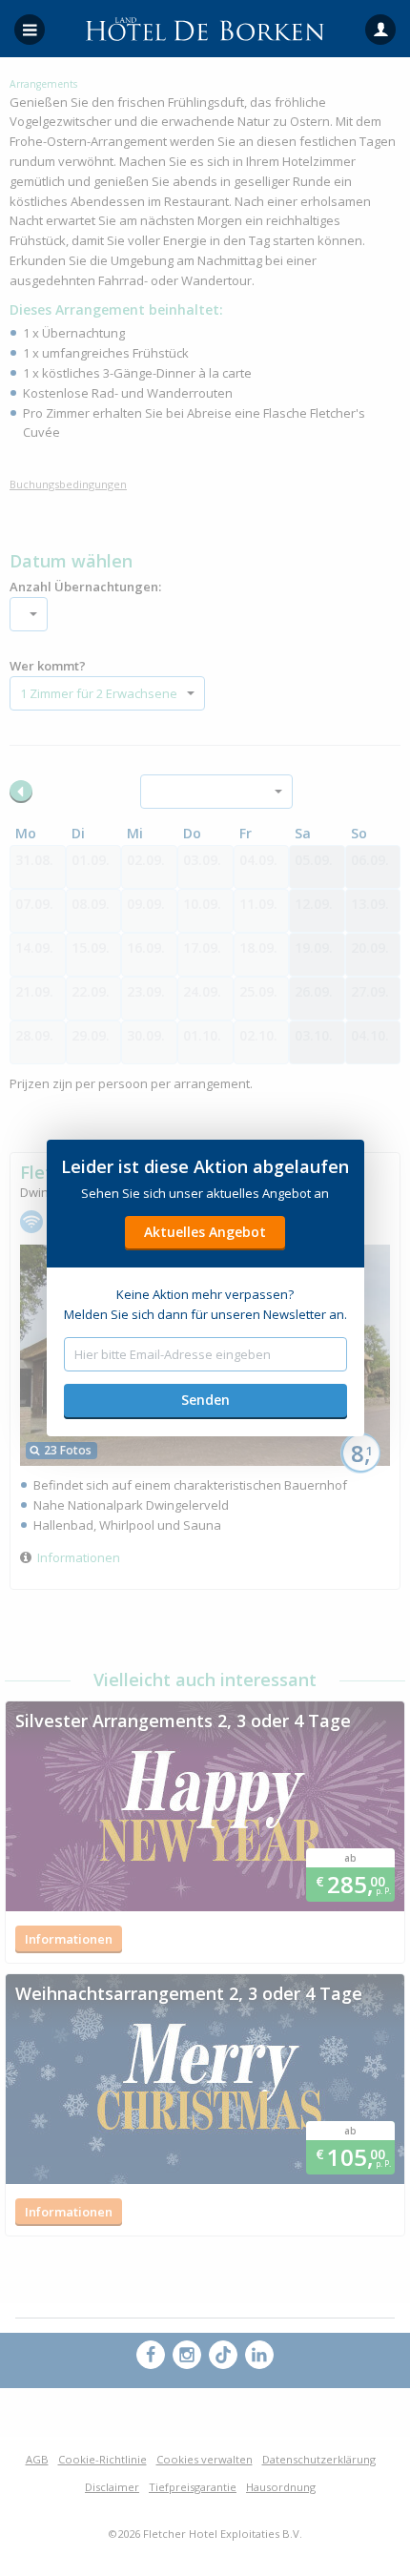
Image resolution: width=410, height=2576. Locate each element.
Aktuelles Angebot (205, 1232)
